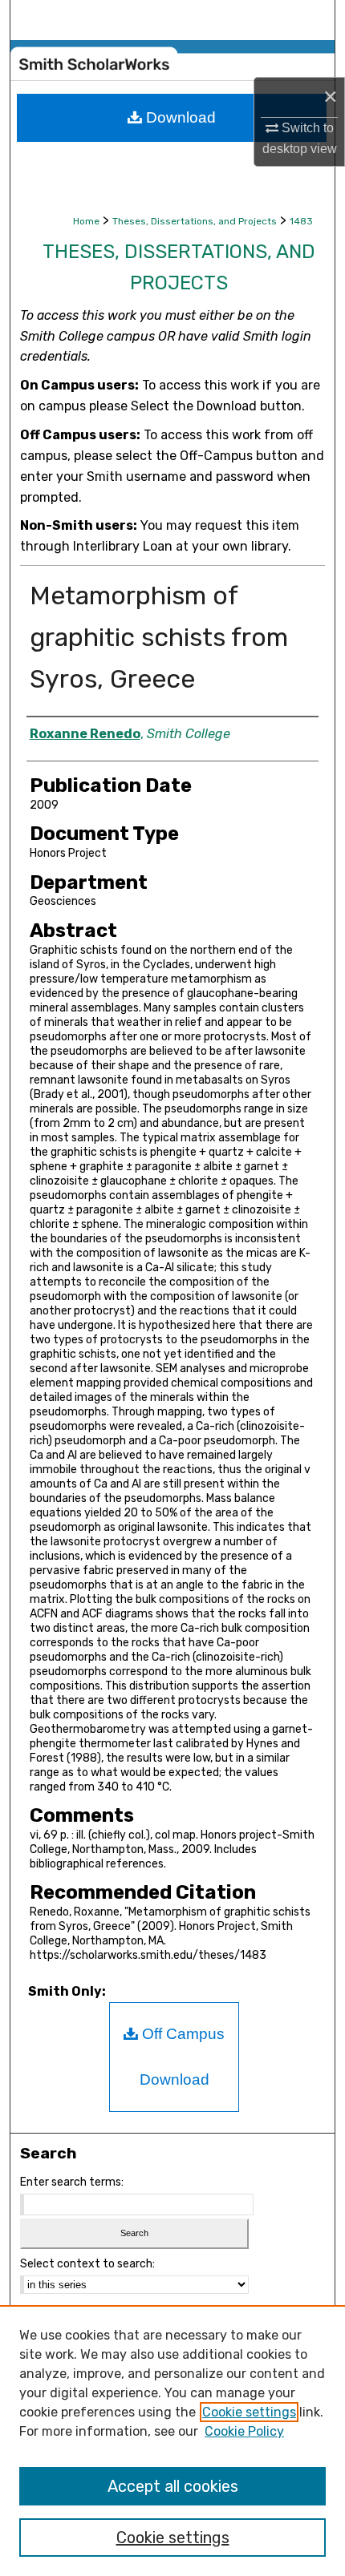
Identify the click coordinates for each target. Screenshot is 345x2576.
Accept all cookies (173, 2486)
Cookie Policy (244, 2431)
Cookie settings (249, 2412)
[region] (172, 2441)
